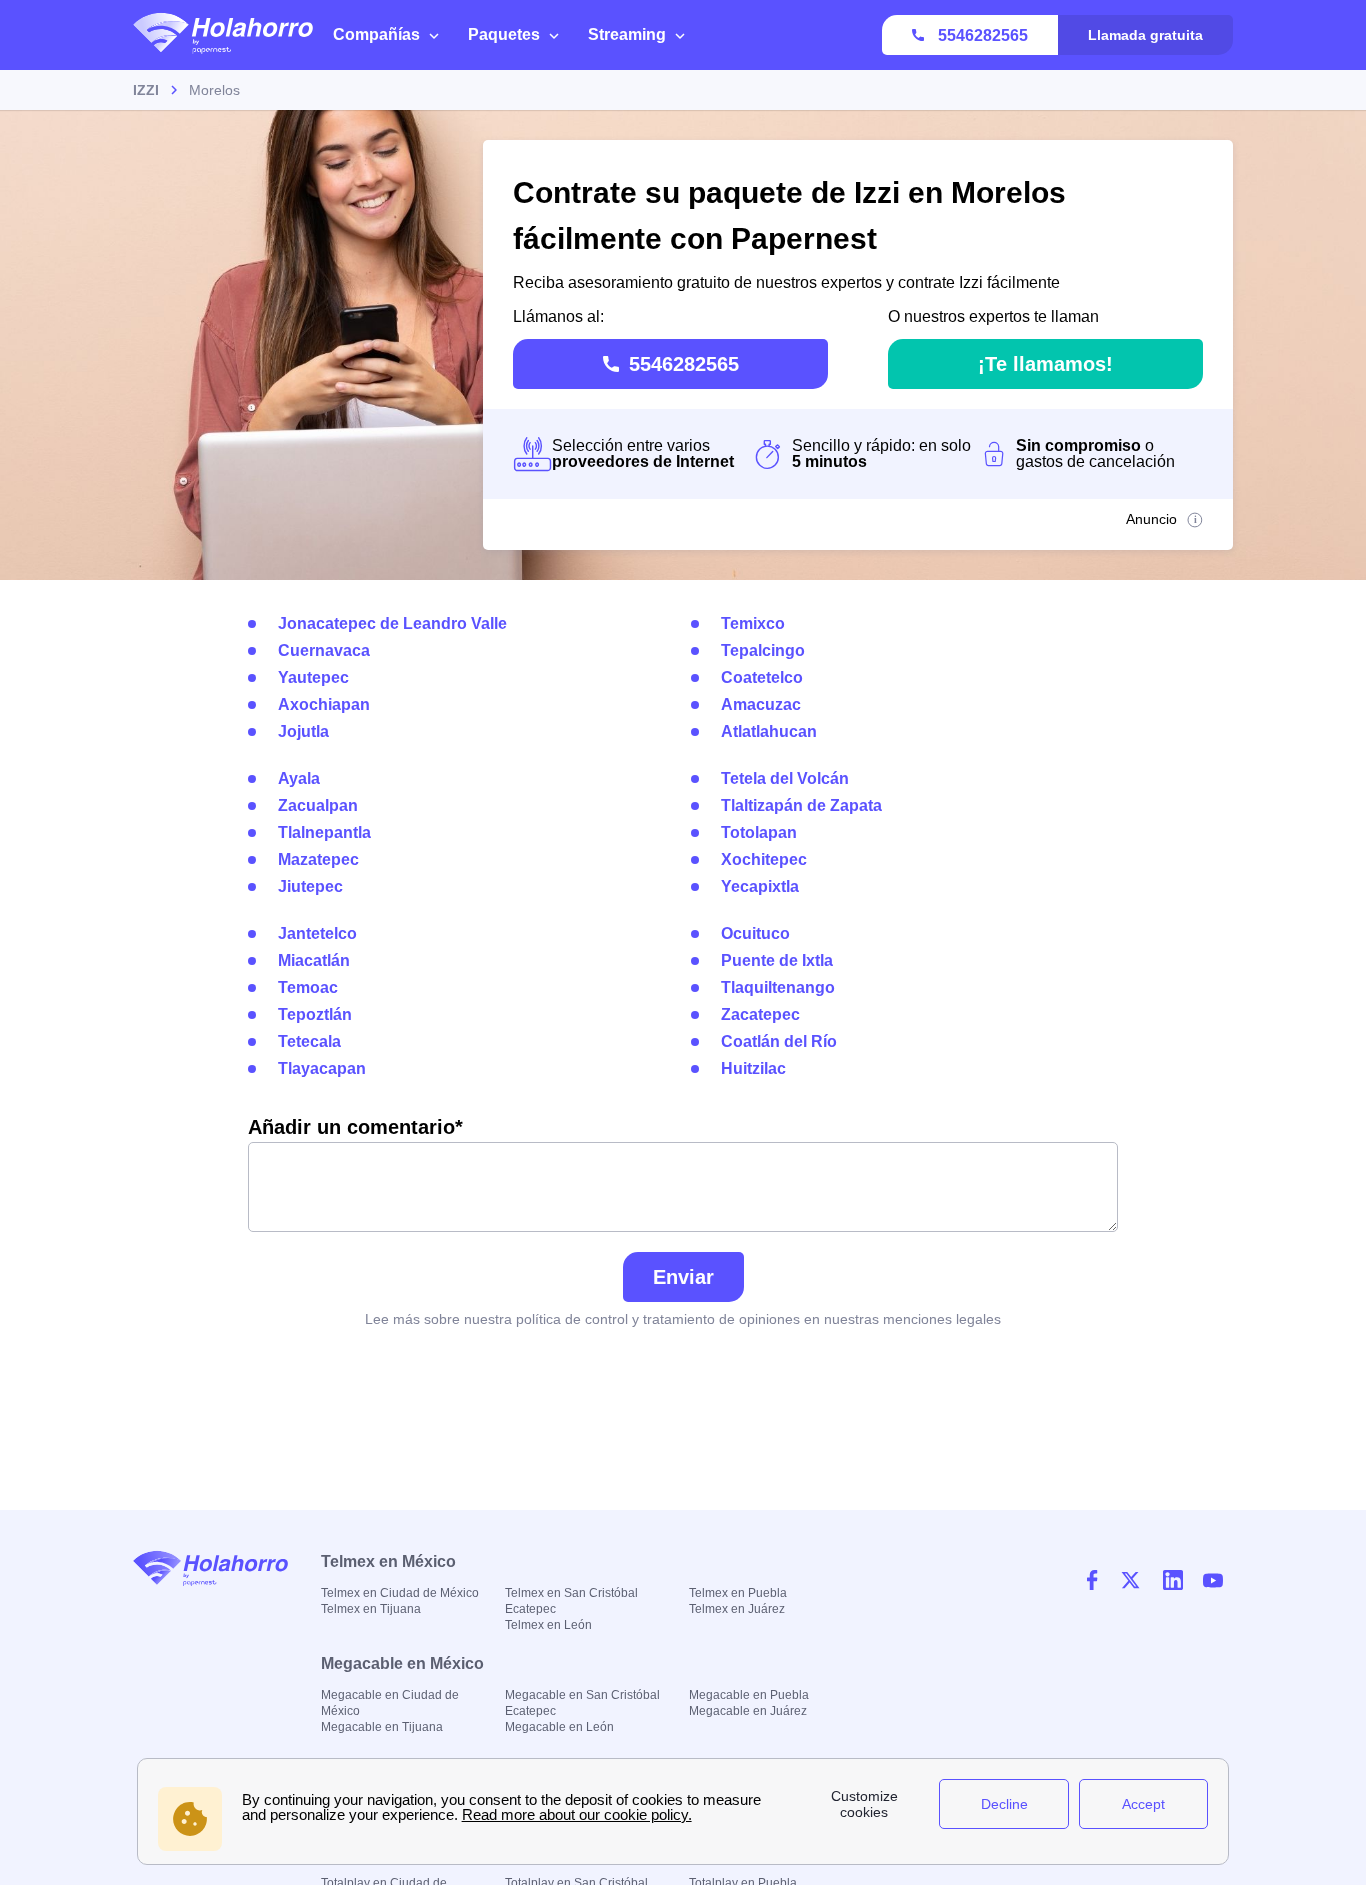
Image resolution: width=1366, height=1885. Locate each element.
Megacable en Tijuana (382, 1727)
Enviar (683, 1277)
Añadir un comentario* (355, 1127)
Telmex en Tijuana (371, 1609)
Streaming (627, 34)
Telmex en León (548, 1625)
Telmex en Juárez (737, 1609)
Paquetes (504, 34)
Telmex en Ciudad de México (400, 1593)
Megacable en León (559, 1727)
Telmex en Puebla (738, 1593)
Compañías (376, 34)
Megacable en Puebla (749, 1695)
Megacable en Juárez (748, 1711)
